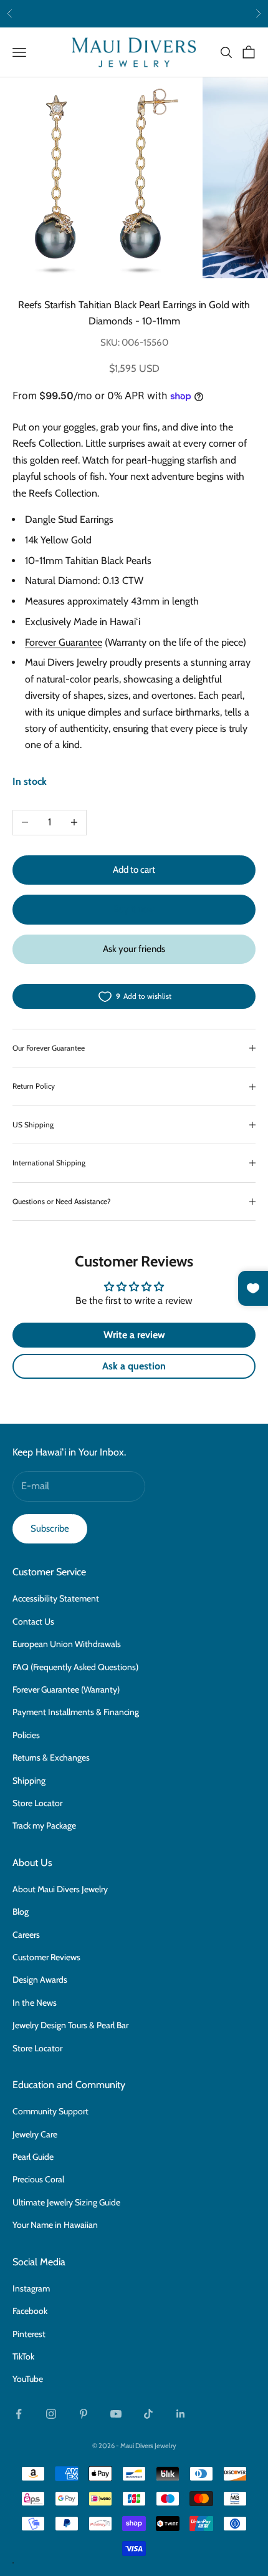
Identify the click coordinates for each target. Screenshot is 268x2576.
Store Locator (37, 1803)
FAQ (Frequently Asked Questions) (75, 1667)
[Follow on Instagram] (51, 2414)
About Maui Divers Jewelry (60, 1889)
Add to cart (134, 870)
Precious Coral (38, 2179)
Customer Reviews (46, 1957)
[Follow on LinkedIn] (181, 2414)
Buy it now (134, 909)
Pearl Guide (33, 2157)
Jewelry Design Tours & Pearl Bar (70, 2025)
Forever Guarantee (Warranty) (66, 1689)
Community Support (50, 2111)
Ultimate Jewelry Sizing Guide (66, 2202)
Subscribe (50, 1529)
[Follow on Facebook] (19, 2414)
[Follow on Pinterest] (84, 2414)
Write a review (134, 1335)
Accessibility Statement (56, 1598)
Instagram (31, 2288)
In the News (35, 2003)
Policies (26, 1735)
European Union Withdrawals (67, 1644)
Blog (21, 1912)
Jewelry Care (35, 2134)
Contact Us (33, 1621)
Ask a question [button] (134, 1366)
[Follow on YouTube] (116, 2414)
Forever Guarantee (64, 642)
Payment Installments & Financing (76, 1712)
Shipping (29, 1781)
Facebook (30, 2311)
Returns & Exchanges (51, 1757)
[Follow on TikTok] (148, 2414)
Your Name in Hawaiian (55, 2225)
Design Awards (40, 1980)
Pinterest (29, 2334)
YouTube (28, 2379)
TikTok (23, 2356)
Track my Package (44, 1825)
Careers (26, 1935)
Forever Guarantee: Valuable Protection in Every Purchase (134, 13)
